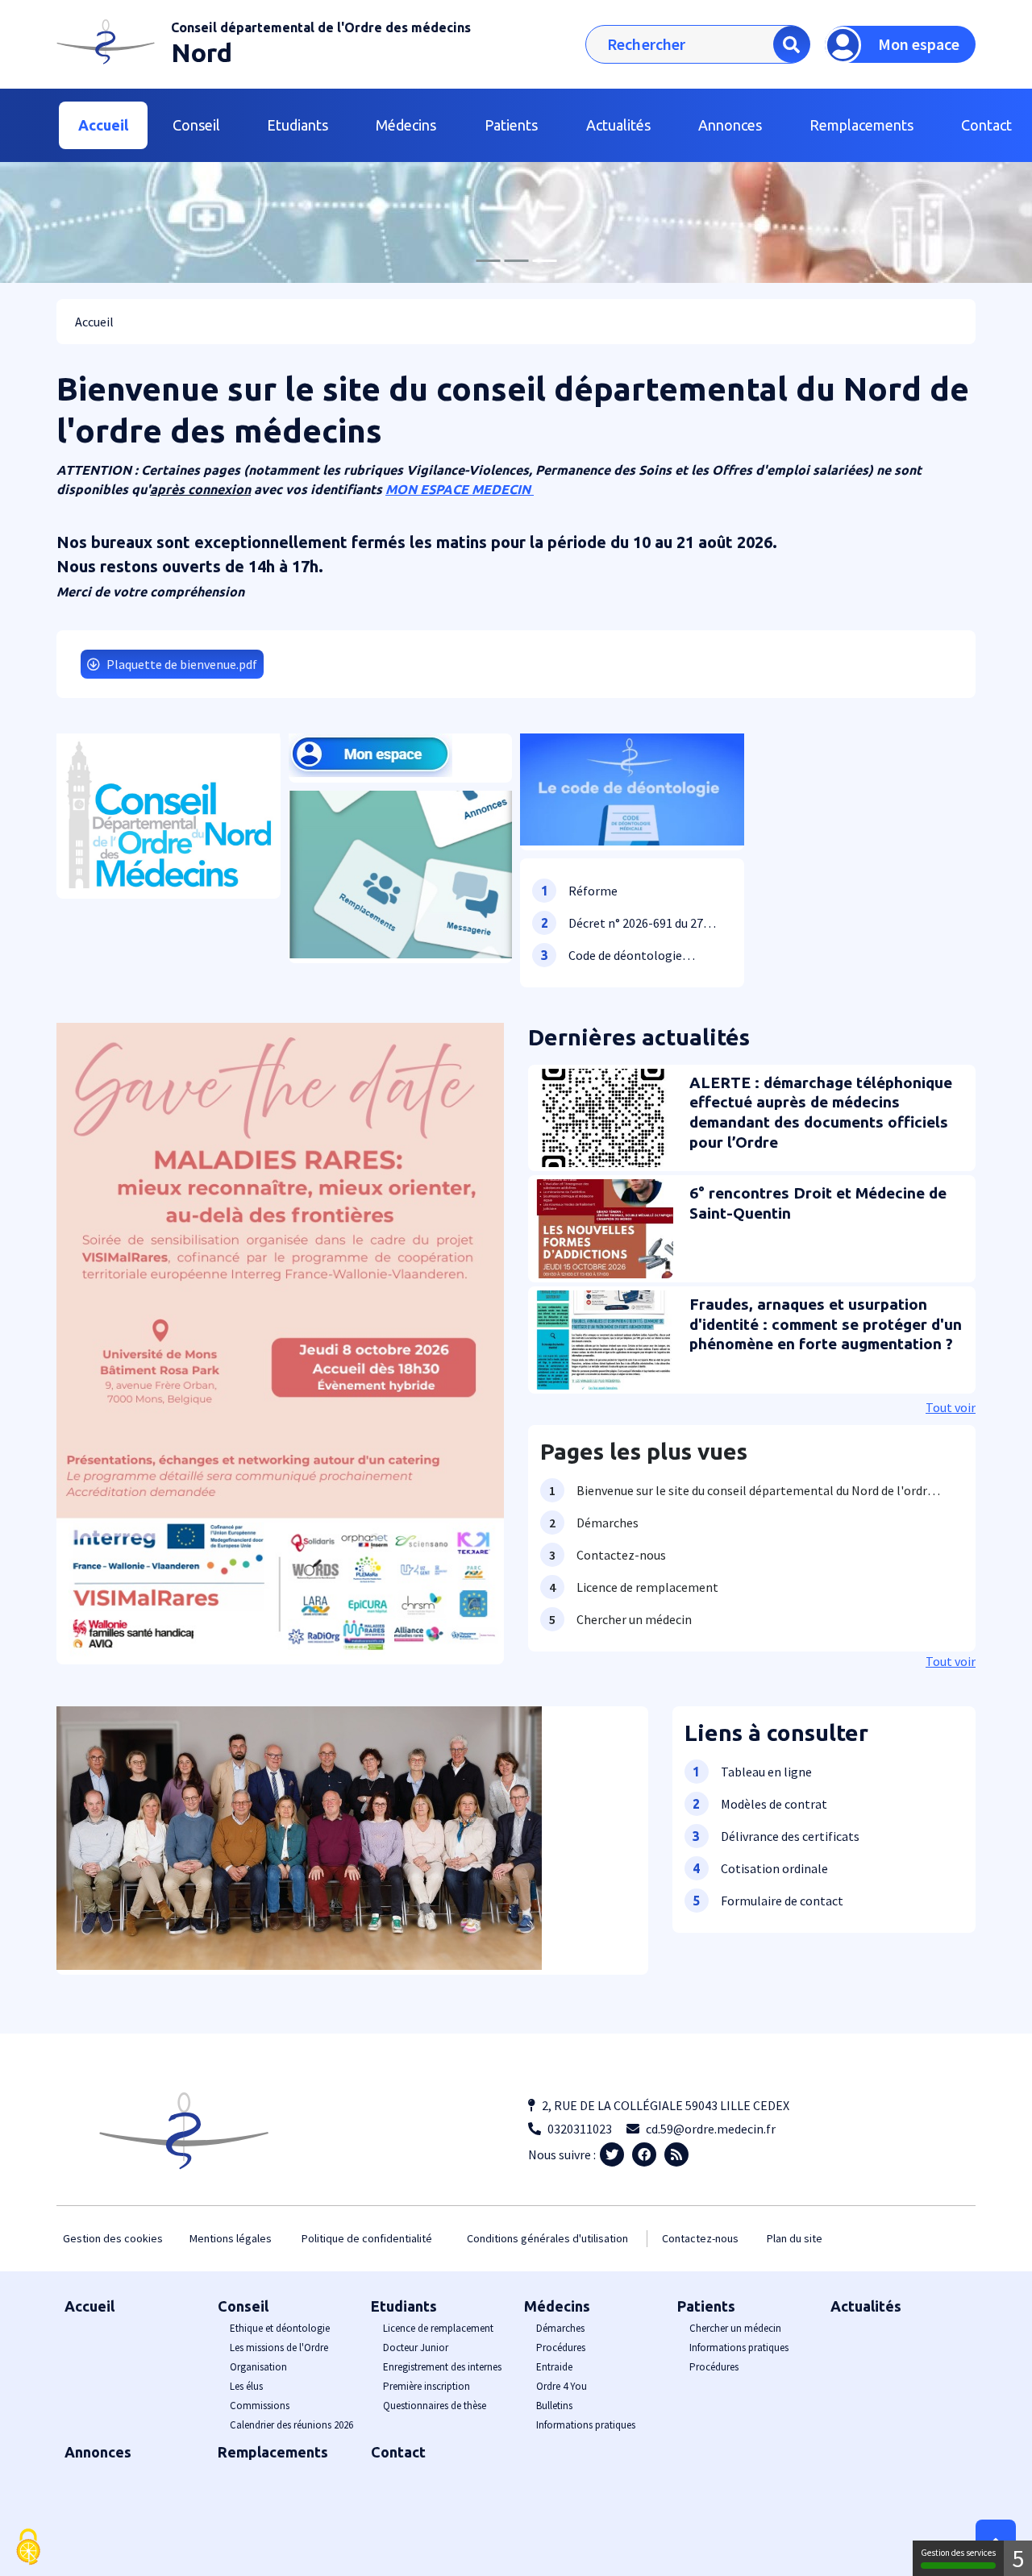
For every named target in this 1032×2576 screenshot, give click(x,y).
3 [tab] (544, 261)
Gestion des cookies (113, 2238)
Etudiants (404, 2306)
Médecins (557, 2306)
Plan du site (795, 2238)
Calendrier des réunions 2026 (291, 2425)
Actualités (618, 125)
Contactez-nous (700, 2238)
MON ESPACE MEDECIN (460, 489)
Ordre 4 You (562, 2386)
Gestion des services (958, 2553)
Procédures (561, 2347)
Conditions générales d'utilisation (547, 2238)
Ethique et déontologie (280, 2328)
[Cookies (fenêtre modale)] (28, 2548)
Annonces (730, 125)
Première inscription (427, 2386)
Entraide (554, 2367)
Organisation (258, 2367)
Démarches (560, 2328)
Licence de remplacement (438, 2328)
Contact (398, 2452)
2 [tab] (516, 261)
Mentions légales (231, 2238)
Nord (202, 52)
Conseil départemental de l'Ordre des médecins (321, 27)
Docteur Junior (416, 2347)
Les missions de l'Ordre (279, 2347)
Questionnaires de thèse (435, 2406)
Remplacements (861, 125)
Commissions (260, 2406)
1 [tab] (488, 261)
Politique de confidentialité (367, 2238)
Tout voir (951, 1407)
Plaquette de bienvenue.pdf (182, 664)
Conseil (243, 2306)
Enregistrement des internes (442, 2367)
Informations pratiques (586, 2425)
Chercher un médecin (735, 2328)
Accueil (103, 125)
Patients (706, 2306)
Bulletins (554, 2406)
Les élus (246, 2386)
